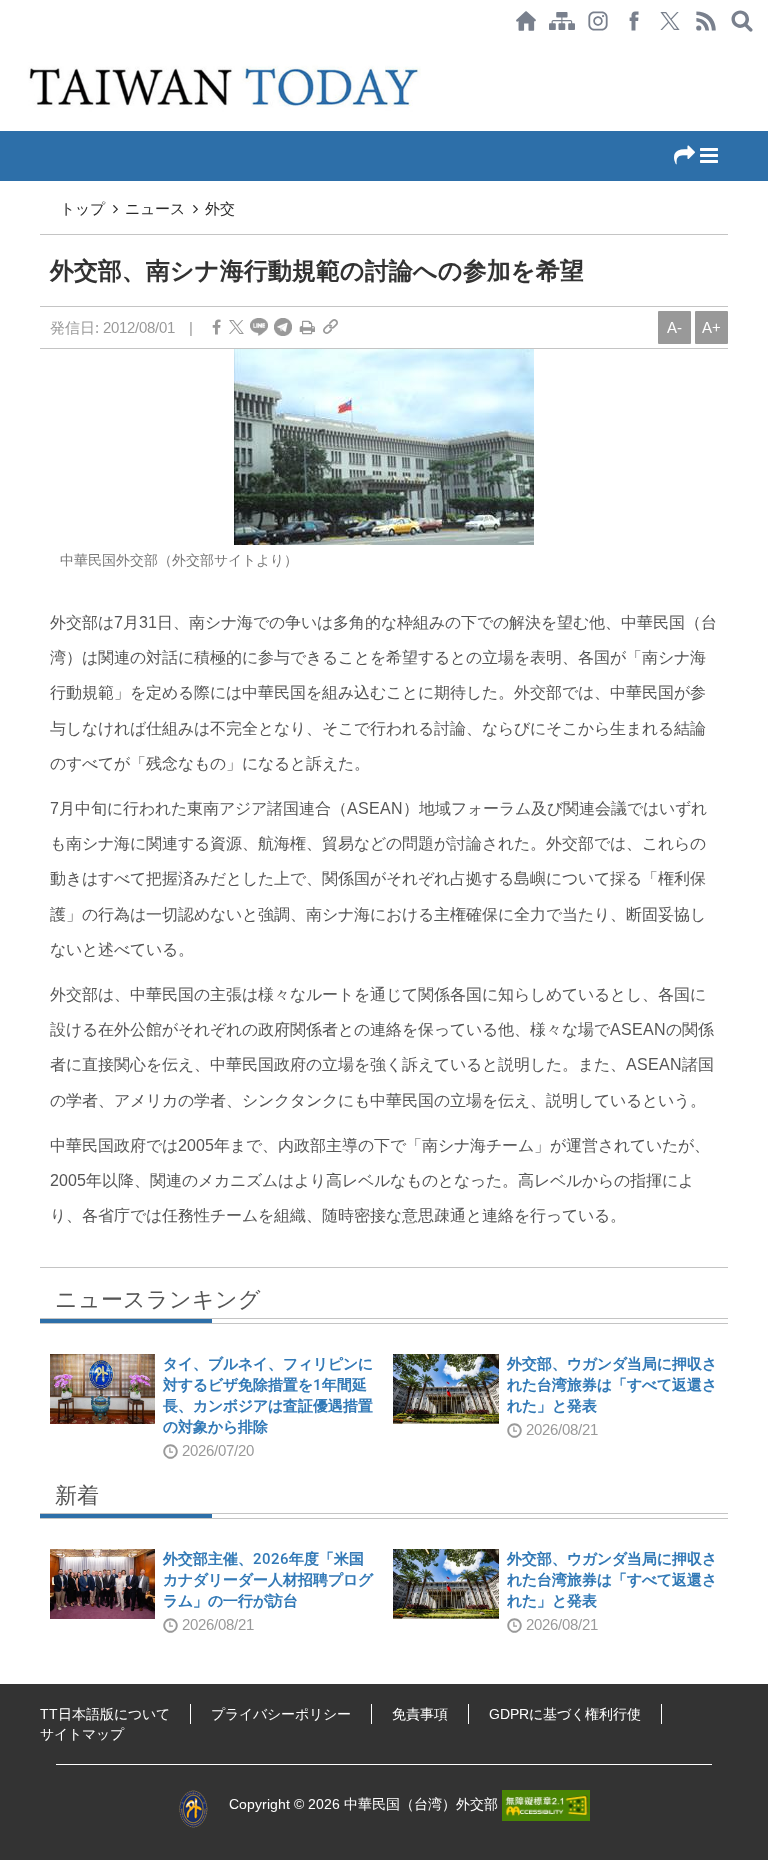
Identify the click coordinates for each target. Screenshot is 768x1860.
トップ (82, 208)
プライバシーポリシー (281, 1714)
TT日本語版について (105, 1714)
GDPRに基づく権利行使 (565, 1714)
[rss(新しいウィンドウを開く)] (706, 21)
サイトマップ (82, 1734)
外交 (220, 208)
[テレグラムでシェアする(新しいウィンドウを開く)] (283, 327)
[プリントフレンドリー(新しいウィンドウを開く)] (307, 327)
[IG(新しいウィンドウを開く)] (598, 21)
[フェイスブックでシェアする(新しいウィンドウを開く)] (634, 21)
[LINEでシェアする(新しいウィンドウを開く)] (259, 327)
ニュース (155, 208)
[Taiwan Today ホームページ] (526, 21)
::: (6, 52)
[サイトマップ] (562, 21)
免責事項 (420, 1714)
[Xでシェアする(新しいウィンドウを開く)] (670, 21)
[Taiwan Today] (226, 86)
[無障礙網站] (546, 1804)
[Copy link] (330, 327)
